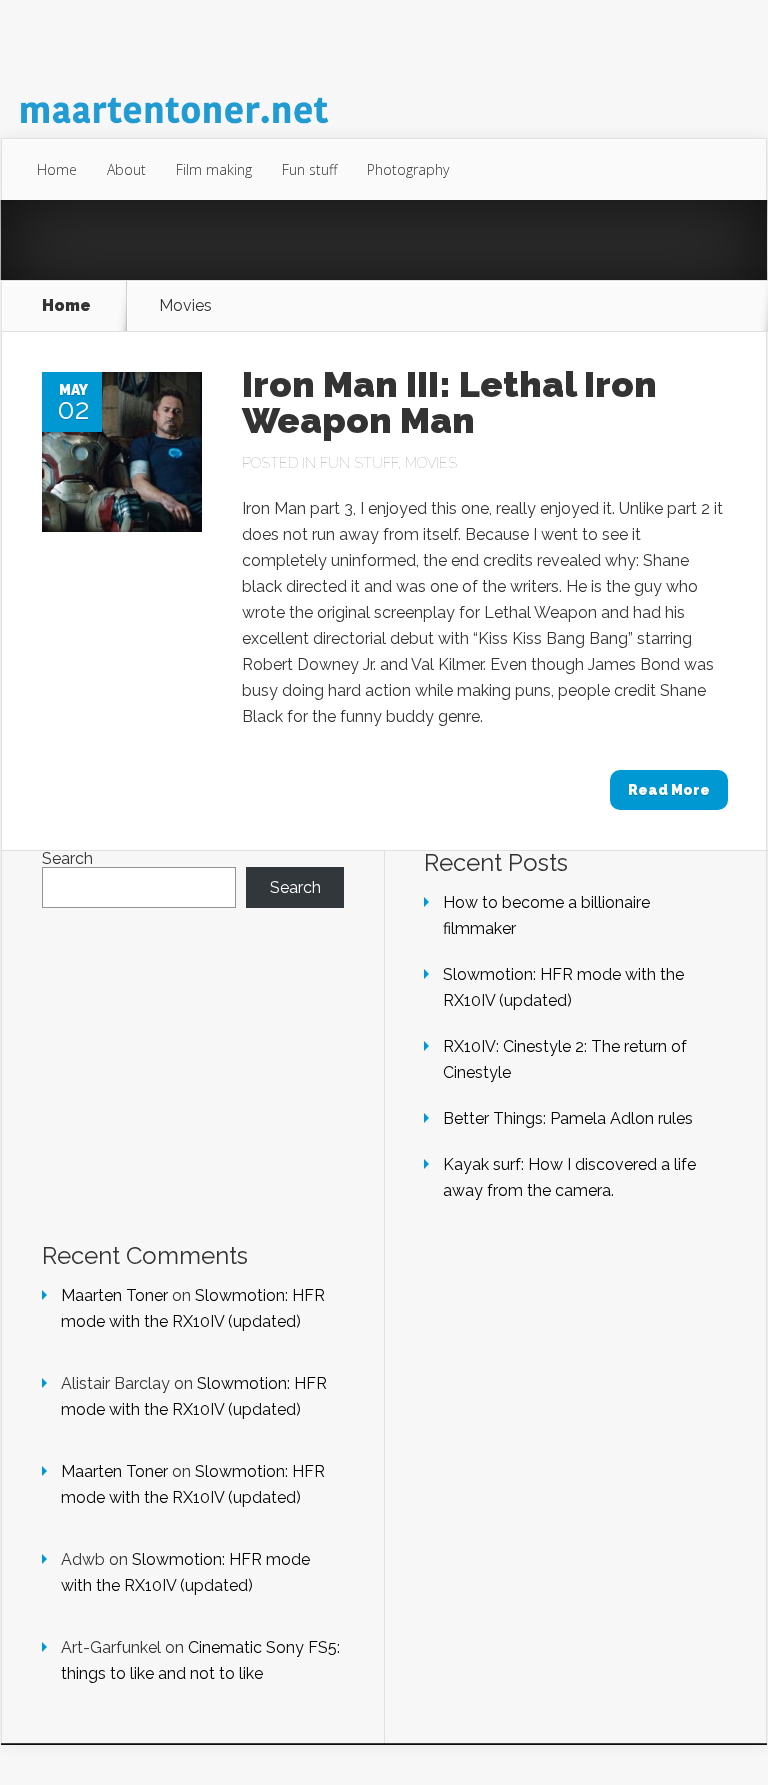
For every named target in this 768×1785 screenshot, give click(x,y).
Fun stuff (309, 169)
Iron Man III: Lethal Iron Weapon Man (449, 402)
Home (57, 169)
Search (67, 858)
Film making (214, 169)
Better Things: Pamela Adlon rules (568, 1118)
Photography (408, 169)
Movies (431, 463)
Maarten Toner (114, 1295)
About (126, 169)
